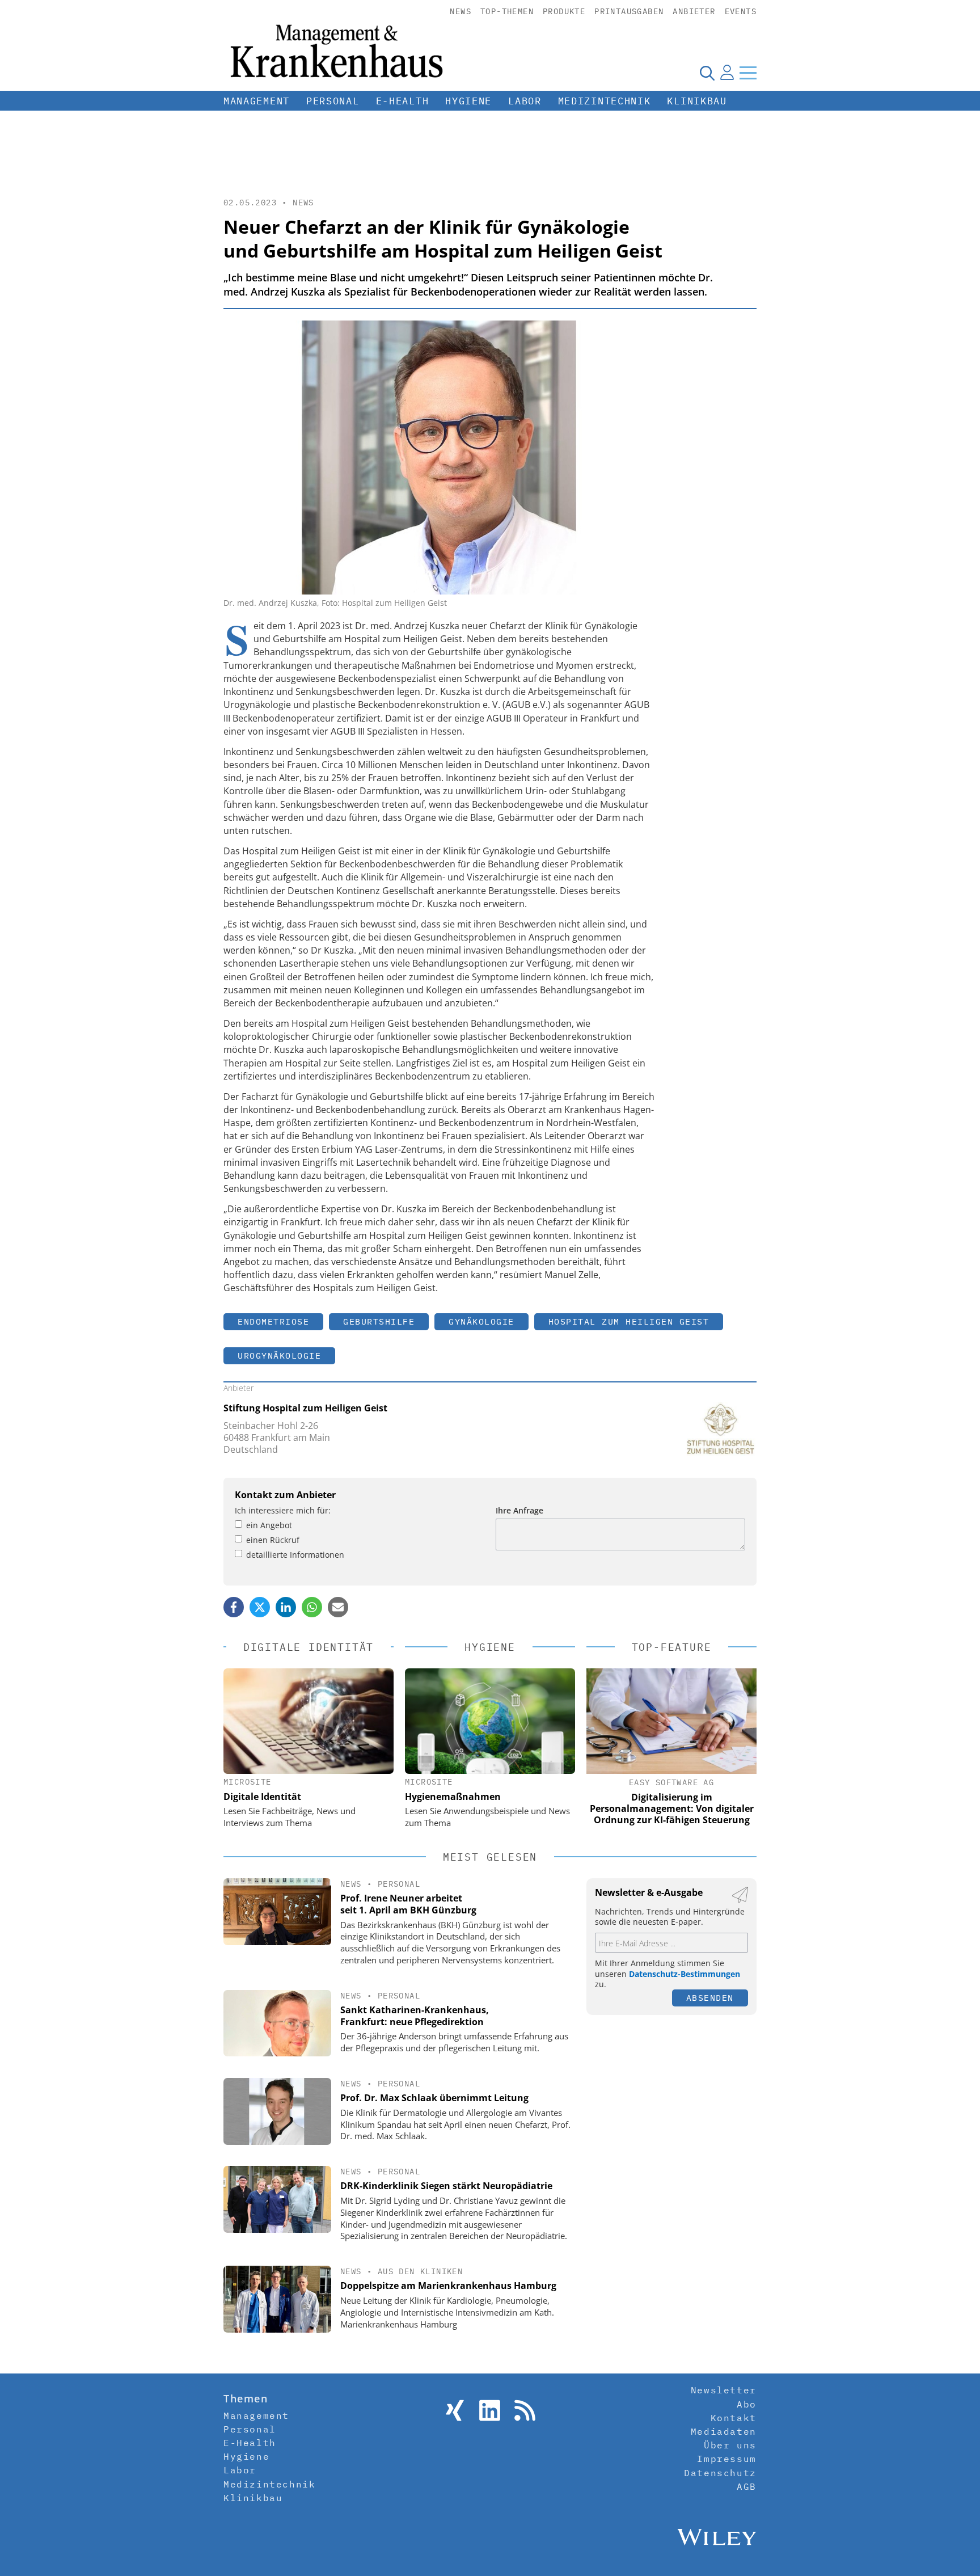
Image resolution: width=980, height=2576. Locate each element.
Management (257, 101)
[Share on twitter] (260, 1607)
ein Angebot (269, 1525)
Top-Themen (507, 11)
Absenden (710, 1998)
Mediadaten (724, 2431)
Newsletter (724, 2390)
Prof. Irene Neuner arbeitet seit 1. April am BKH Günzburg (408, 1904)
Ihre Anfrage (519, 1510)
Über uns (730, 2445)
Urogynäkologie (279, 1356)
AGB (747, 2486)
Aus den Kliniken (420, 2271)
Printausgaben (629, 11)
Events (741, 11)
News (461, 11)
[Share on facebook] (234, 1607)
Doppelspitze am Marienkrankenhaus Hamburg (448, 2286)
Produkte (564, 11)
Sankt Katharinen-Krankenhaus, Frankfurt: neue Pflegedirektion (415, 2016)
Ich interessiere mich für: (283, 1510)
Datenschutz (720, 2473)
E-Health (403, 101)
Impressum (726, 2459)
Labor (525, 101)
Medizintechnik (605, 101)
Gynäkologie (481, 1321)
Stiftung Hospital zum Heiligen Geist (305, 1408)
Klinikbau (697, 101)
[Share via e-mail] (338, 1607)
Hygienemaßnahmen (453, 1797)
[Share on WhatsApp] (312, 1607)
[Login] (727, 73)
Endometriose (273, 1321)
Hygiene (468, 101)
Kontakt (734, 2418)
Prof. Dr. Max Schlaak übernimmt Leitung (434, 2098)
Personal (333, 101)
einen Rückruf (273, 1540)
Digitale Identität (262, 1797)
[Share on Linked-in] (286, 1607)
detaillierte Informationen (295, 1555)
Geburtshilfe (379, 1321)
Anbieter (694, 11)
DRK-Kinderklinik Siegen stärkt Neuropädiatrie (446, 2186)
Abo (747, 2404)
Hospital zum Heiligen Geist (629, 1321)
